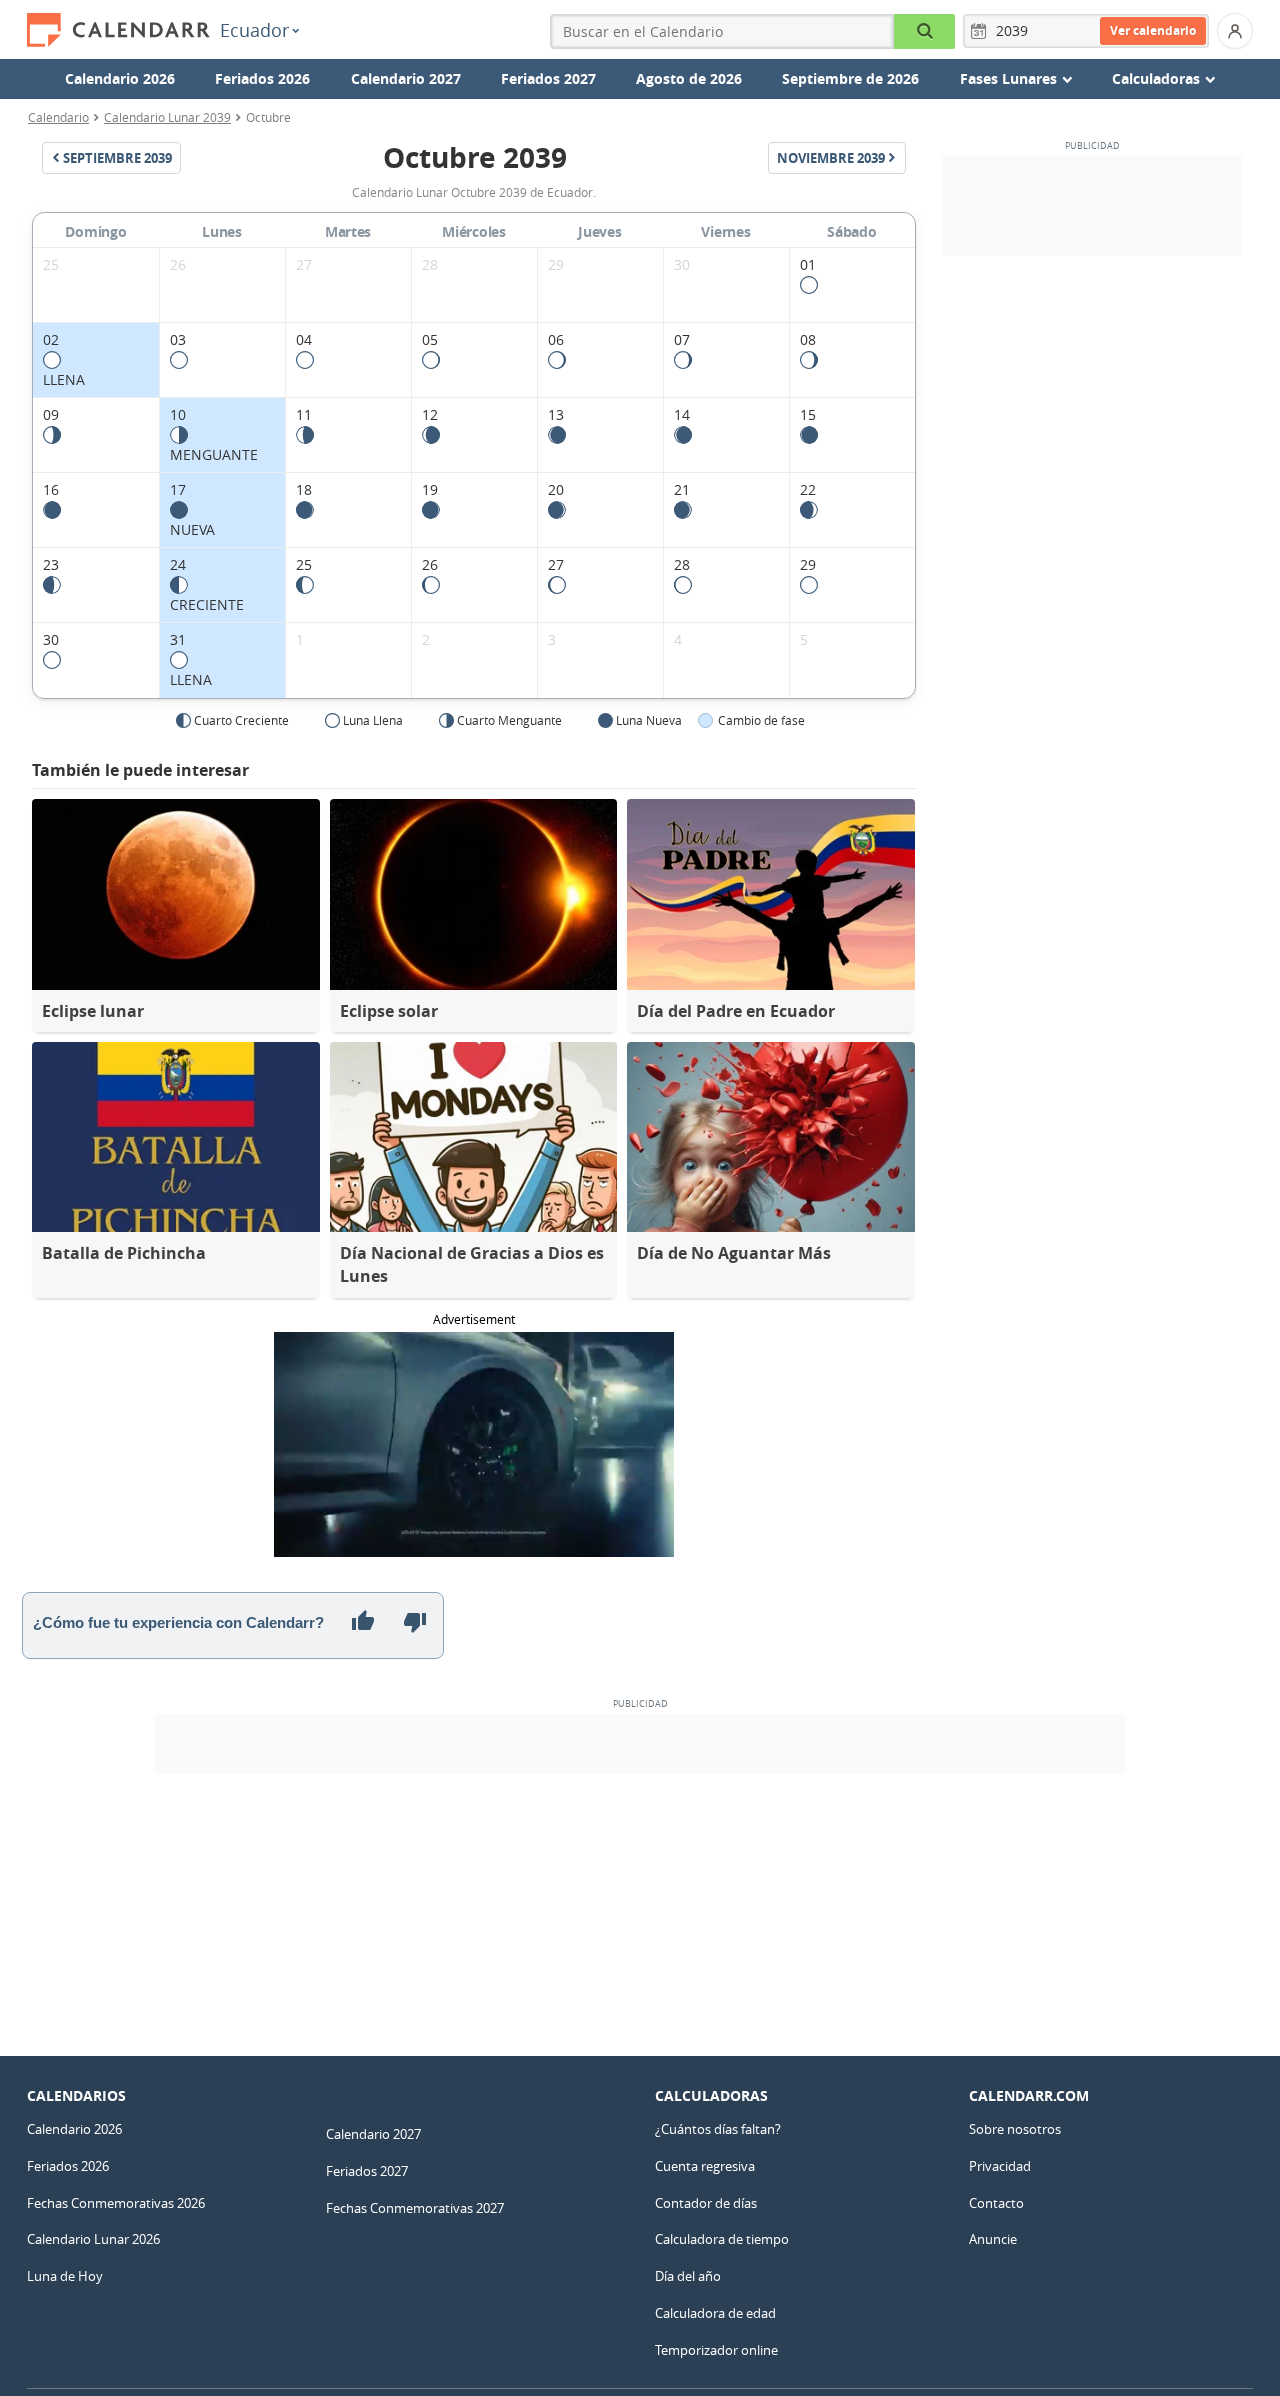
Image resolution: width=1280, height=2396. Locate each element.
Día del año (688, 2276)
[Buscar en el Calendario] (924, 31)
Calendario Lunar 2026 (93, 2239)
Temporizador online (716, 2350)
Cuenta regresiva (705, 2166)
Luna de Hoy (65, 2276)
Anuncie (993, 2239)
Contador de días (706, 2203)
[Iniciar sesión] (1235, 31)
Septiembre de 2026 (850, 78)
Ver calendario (1153, 30)
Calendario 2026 (120, 78)
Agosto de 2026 (689, 78)
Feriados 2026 (262, 78)
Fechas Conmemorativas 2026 (116, 2203)
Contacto (996, 2203)
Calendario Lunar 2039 (167, 117)
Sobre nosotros (1015, 2129)
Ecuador (254, 30)
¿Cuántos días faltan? (718, 2129)
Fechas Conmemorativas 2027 (415, 2208)
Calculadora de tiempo (722, 2239)
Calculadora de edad (715, 2313)
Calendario (58, 117)
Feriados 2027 (548, 78)
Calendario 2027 (406, 78)
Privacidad (1000, 2166)
